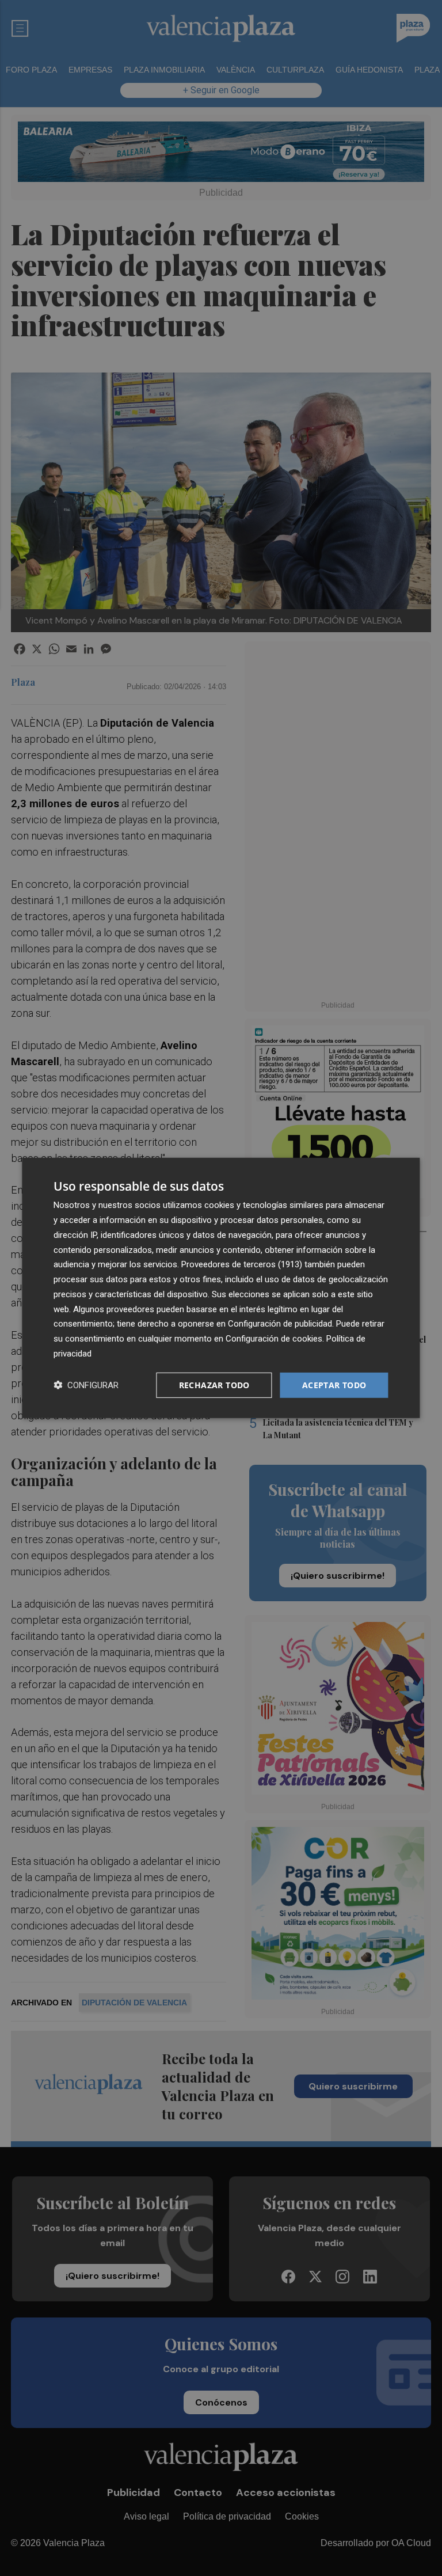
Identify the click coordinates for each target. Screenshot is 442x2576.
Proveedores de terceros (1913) (242, 1264)
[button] (86, 1385)
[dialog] (221, 1288)
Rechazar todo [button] (214, 1384)
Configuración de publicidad (280, 1324)
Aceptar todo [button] (334, 1384)
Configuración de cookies (274, 1339)
